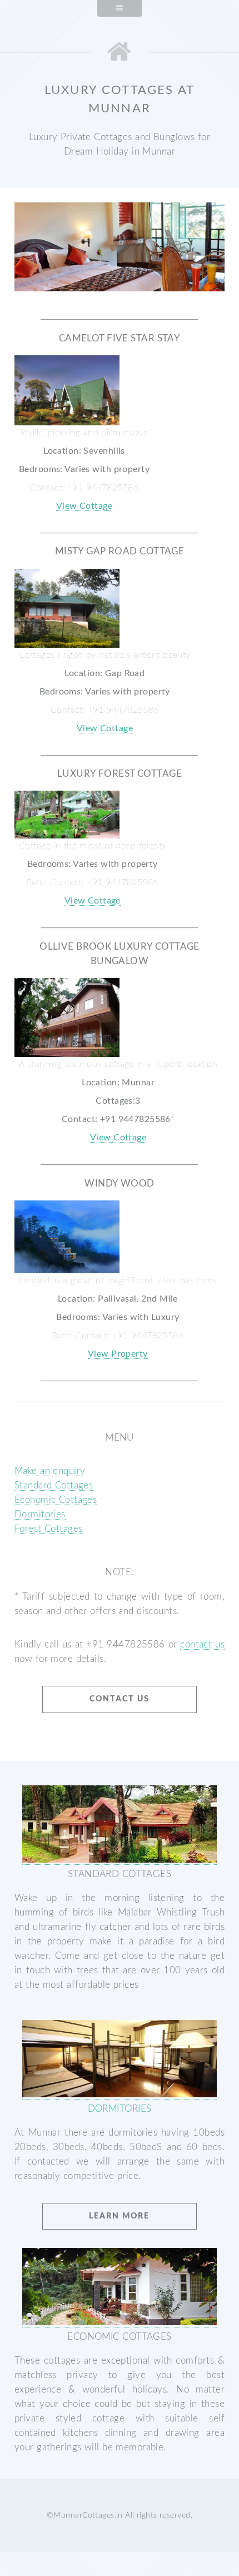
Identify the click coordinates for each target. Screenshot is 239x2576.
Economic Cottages (56, 1500)
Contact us (120, 1699)
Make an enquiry (50, 1471)
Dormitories (40, 1514)
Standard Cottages (54, 1485)
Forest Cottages (49, 1529)
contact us (202, 1644)
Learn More (119, 2216)
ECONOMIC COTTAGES (119, 2337)
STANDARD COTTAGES (120, 1874)
